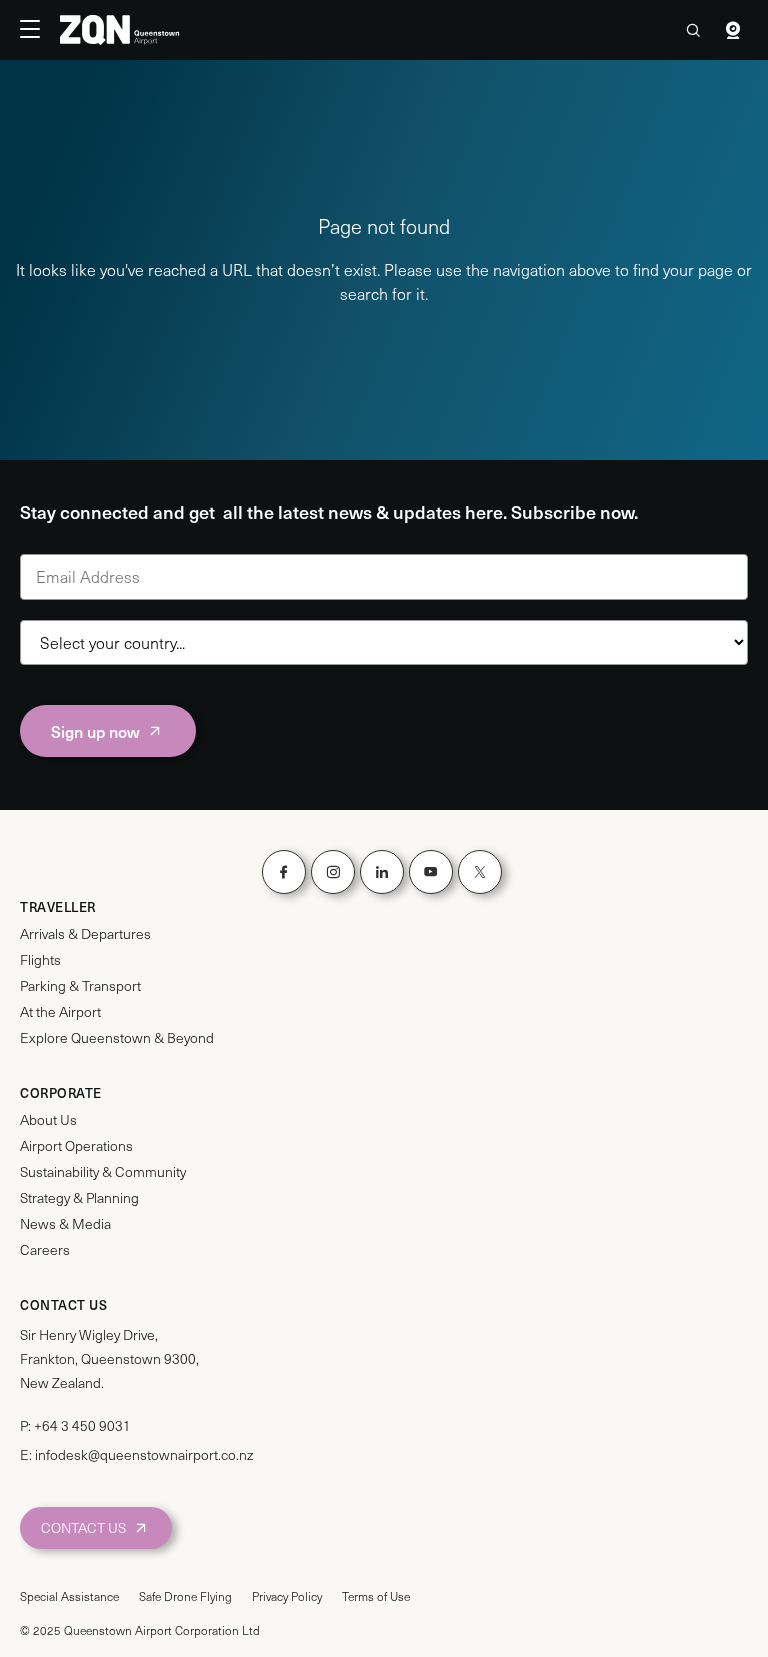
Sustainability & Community (103, 1172)
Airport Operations (76, 1146)
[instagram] (333, 872)
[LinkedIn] (382, 872)
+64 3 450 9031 (82, 1425)
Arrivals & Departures (85, 934)
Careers (45, 1250)
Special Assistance (69, 1596)
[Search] (693, 30)
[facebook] (284, 872)
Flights (40, 960)
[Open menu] (40, 30)
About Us (48, 1120)
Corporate (61, 1093)
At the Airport (60, 1012)
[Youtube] (431, 872)
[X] (480, 872)
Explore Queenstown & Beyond (117, 1038)
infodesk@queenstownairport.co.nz (144, 1454)
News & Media (65, 1224)
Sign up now (95, 731)
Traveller (58, 907)
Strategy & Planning (79, 1198)
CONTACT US (83, 1527)
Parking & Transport (80, 986)
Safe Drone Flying (185, 1596)
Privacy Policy (287, 1596)
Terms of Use (376, 1596)
